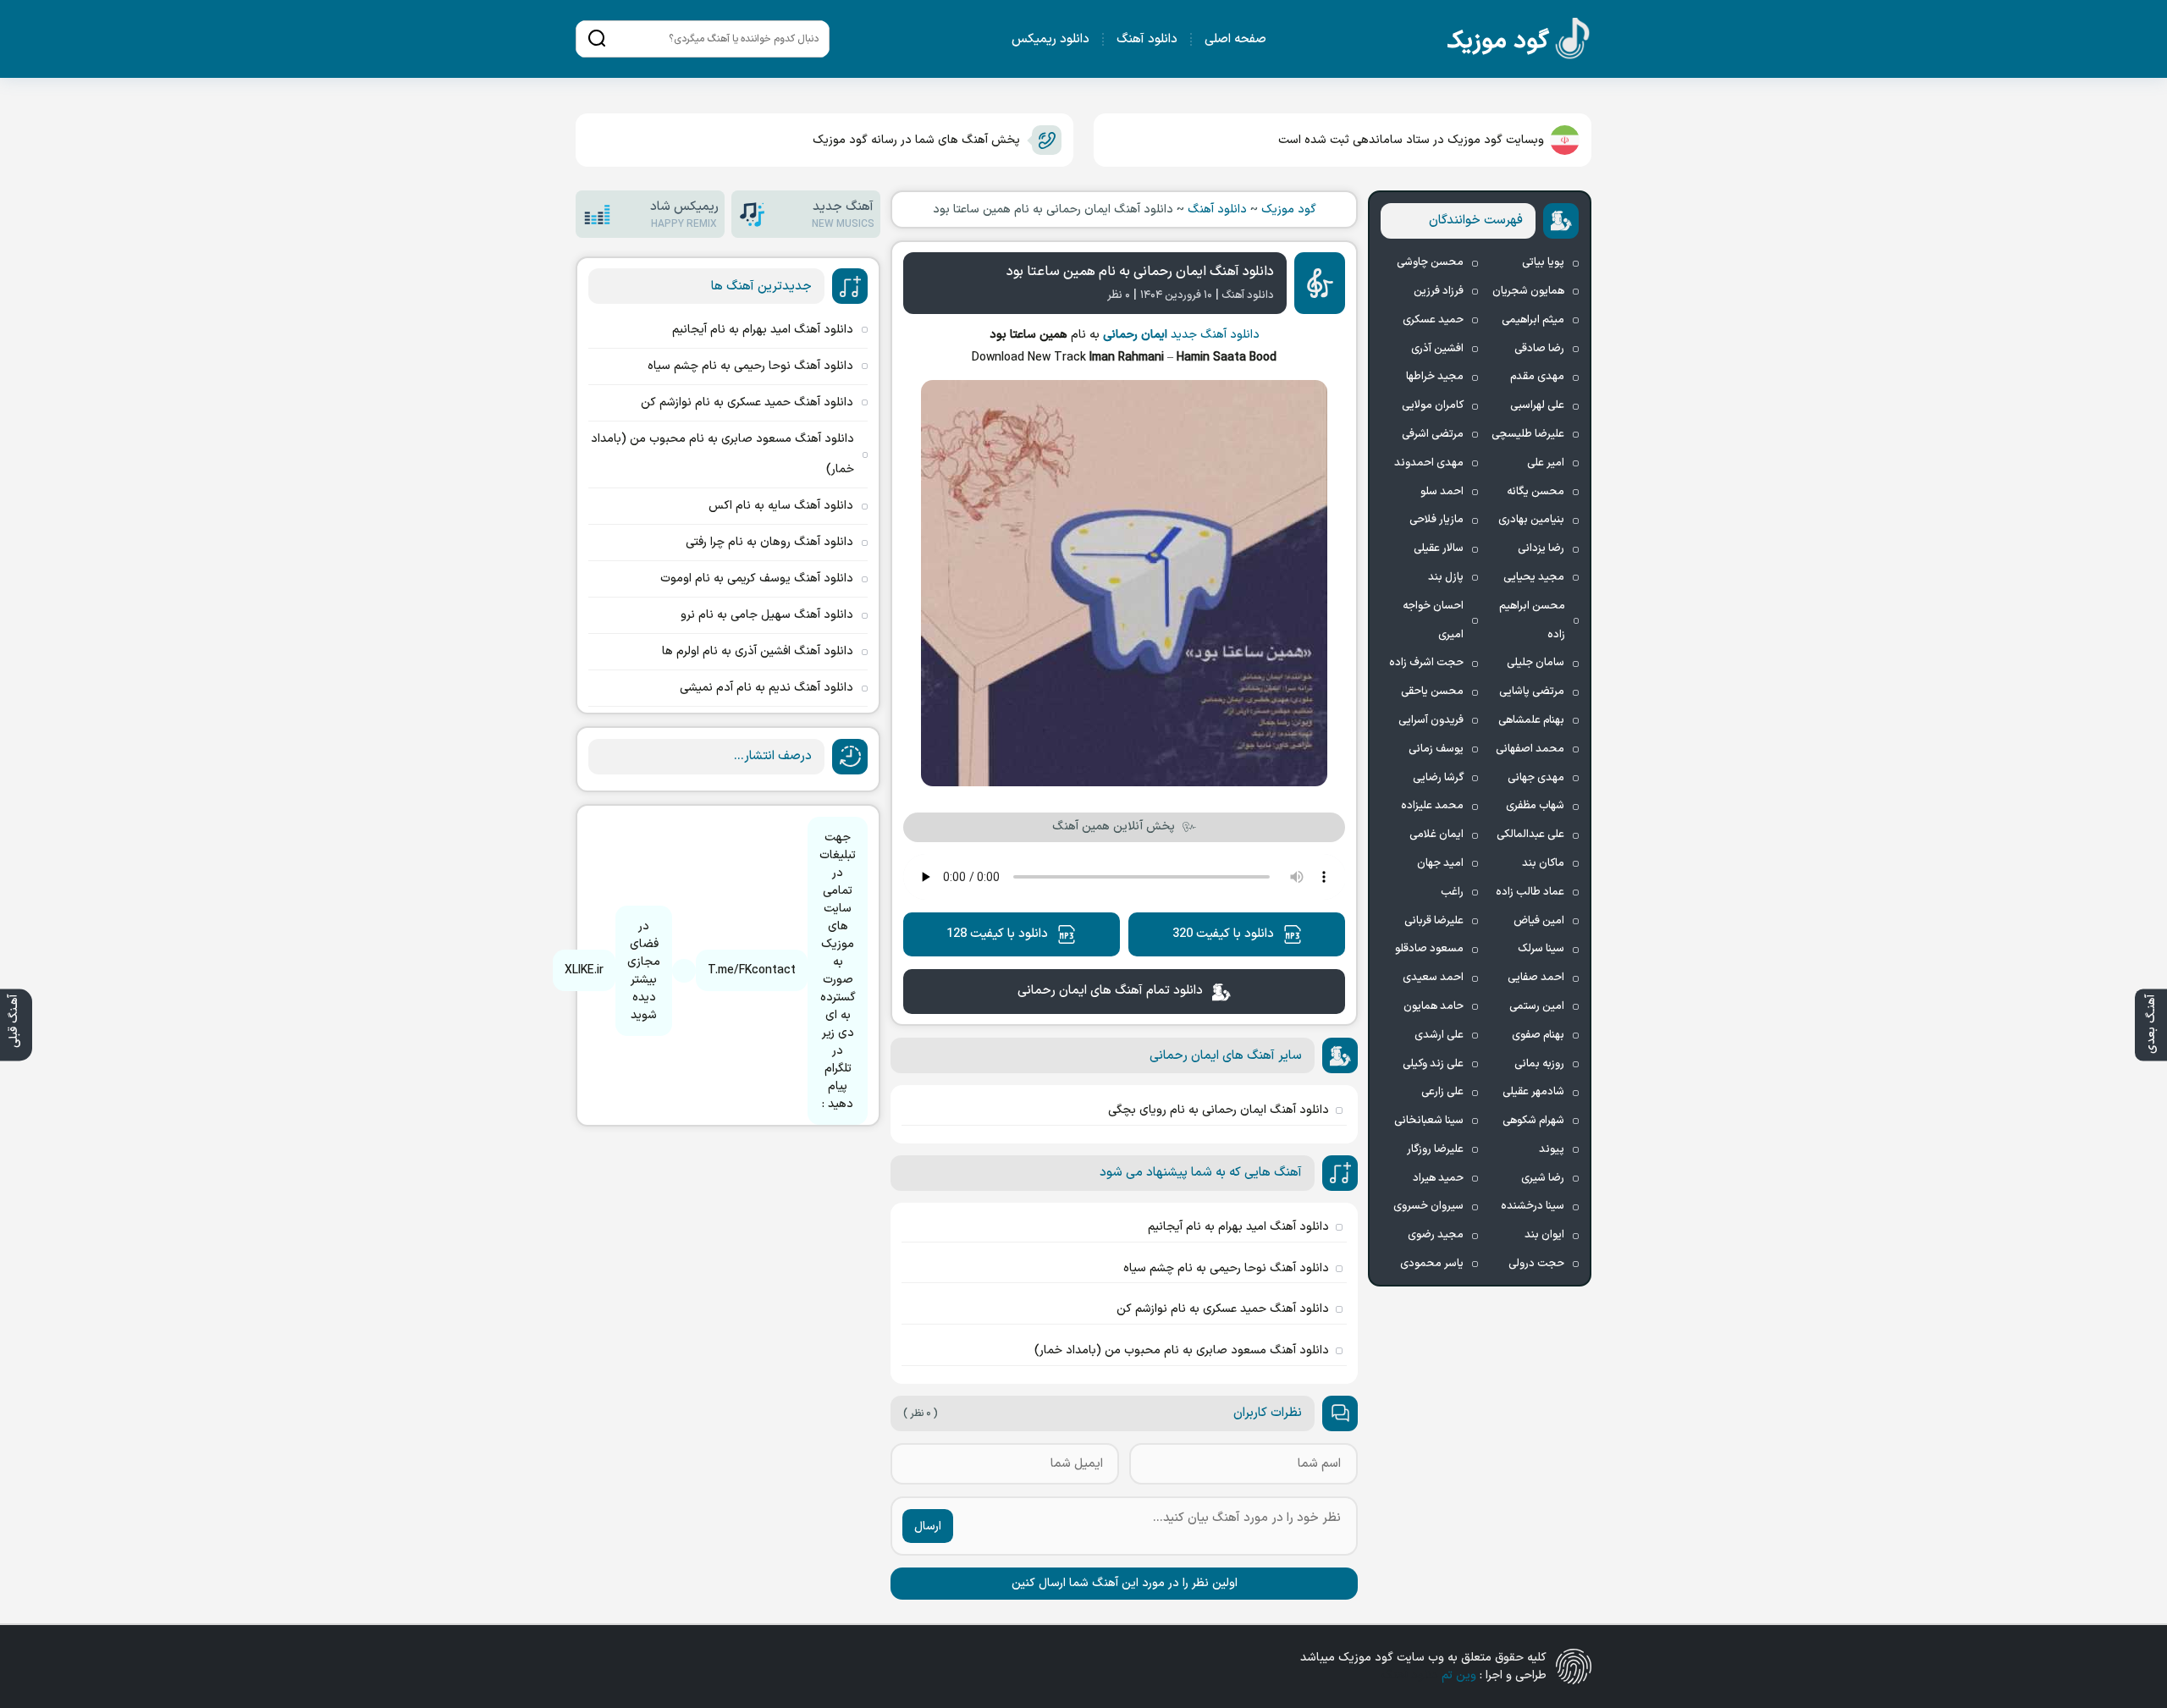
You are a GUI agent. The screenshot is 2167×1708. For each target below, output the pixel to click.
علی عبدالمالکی (1530, 835)
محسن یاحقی (1432, 691)
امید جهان (1440, 863)
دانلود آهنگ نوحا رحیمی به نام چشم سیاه (1226, 1268)
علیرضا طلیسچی (1528, 434)
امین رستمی (1537, 1006)
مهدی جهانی (1536, 778)
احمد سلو (1442, 492)
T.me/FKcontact (752, 970)
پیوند (1552, 1149)
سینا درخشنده (1533, 1206)
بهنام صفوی (1538, 1035)
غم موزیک (1519, 42)
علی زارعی (1442, 1092)
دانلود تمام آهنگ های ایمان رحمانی (1110, 991)
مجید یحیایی (1534, 577)
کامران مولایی (1433, 405)
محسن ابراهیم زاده (1532, 620)
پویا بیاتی (1543, 262)
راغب (1452, 892)
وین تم (1459, 1675)
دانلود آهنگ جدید (1215, 335)
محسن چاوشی (1430, 262)
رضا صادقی (1539, 349)
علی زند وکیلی (1433, 1064)
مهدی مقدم (1537, 377)
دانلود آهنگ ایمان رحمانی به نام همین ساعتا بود (1140, 272)
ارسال (928, 1526)
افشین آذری (1437, 349)
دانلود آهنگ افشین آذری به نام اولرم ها (758, 651)
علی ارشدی (1439, 1035)
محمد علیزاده (1432, 806)
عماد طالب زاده (1530, 892)
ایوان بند (1544, 1235)
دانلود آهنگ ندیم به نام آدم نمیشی (766, 688)
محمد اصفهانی (1530, 749)
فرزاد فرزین (1439, 291)
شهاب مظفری (1535, 806)
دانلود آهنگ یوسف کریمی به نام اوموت (757, 579)
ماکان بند (1543, 863)
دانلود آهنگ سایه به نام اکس (781, 506)
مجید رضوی (1436, 1235)
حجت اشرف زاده (1426, 663)
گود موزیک (1289, 209)
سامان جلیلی (1536, 663)
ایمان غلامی (1436, 835)
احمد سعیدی (1433, 978)
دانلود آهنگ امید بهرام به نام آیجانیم (1238, 1227)
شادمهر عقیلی (1533, 1092)
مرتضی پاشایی (1532, 691)
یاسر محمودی (1432, 1264)
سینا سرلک (1541, 949)
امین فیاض (1539, 921)
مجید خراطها (1435, 377)
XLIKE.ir (584, 970)
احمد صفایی (1536, 978)
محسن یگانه (1536, 492)
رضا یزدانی (1541, 548)
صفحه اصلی (1235, 39)
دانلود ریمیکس (1050, 39)
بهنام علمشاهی (1531, 720)
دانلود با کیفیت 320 (1223, 934)
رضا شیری (1543, 1178)
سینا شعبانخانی (1429, 1121)
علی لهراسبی (1537, 405)
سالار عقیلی (1439, 548)
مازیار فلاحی (1436, 520)
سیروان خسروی (1428, 1206)
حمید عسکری (1433, 320)
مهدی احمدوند (1429, 463)
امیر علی (1546, 463)
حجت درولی (1536, 1264)
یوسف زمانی (1436, 749)
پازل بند (1446, 577)
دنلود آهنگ (1410, 1675)
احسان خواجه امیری (1433, 620)
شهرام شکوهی (1533, 1121)
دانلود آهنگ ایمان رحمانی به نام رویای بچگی (1219, 1110)
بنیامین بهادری (1531, 520)
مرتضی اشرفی (1433, 434)
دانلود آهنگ (1147, 39)
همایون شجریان (1528, 291)
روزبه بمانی (1539, 1064)
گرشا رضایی (1438, 778)
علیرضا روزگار (1435, 1149)
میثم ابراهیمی (1533, 320)
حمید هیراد (1438, 1178)
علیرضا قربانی (1434, 921)
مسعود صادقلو (1429, 949)
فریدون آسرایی (1431, 720)
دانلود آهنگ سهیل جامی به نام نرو (767, 615)
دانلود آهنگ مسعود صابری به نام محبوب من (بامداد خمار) (1182, 1350)
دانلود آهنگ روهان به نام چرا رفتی (769, 542)
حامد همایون (1434, 1006)
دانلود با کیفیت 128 (997, 934)
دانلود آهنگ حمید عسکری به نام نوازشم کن (1223, 1309)
